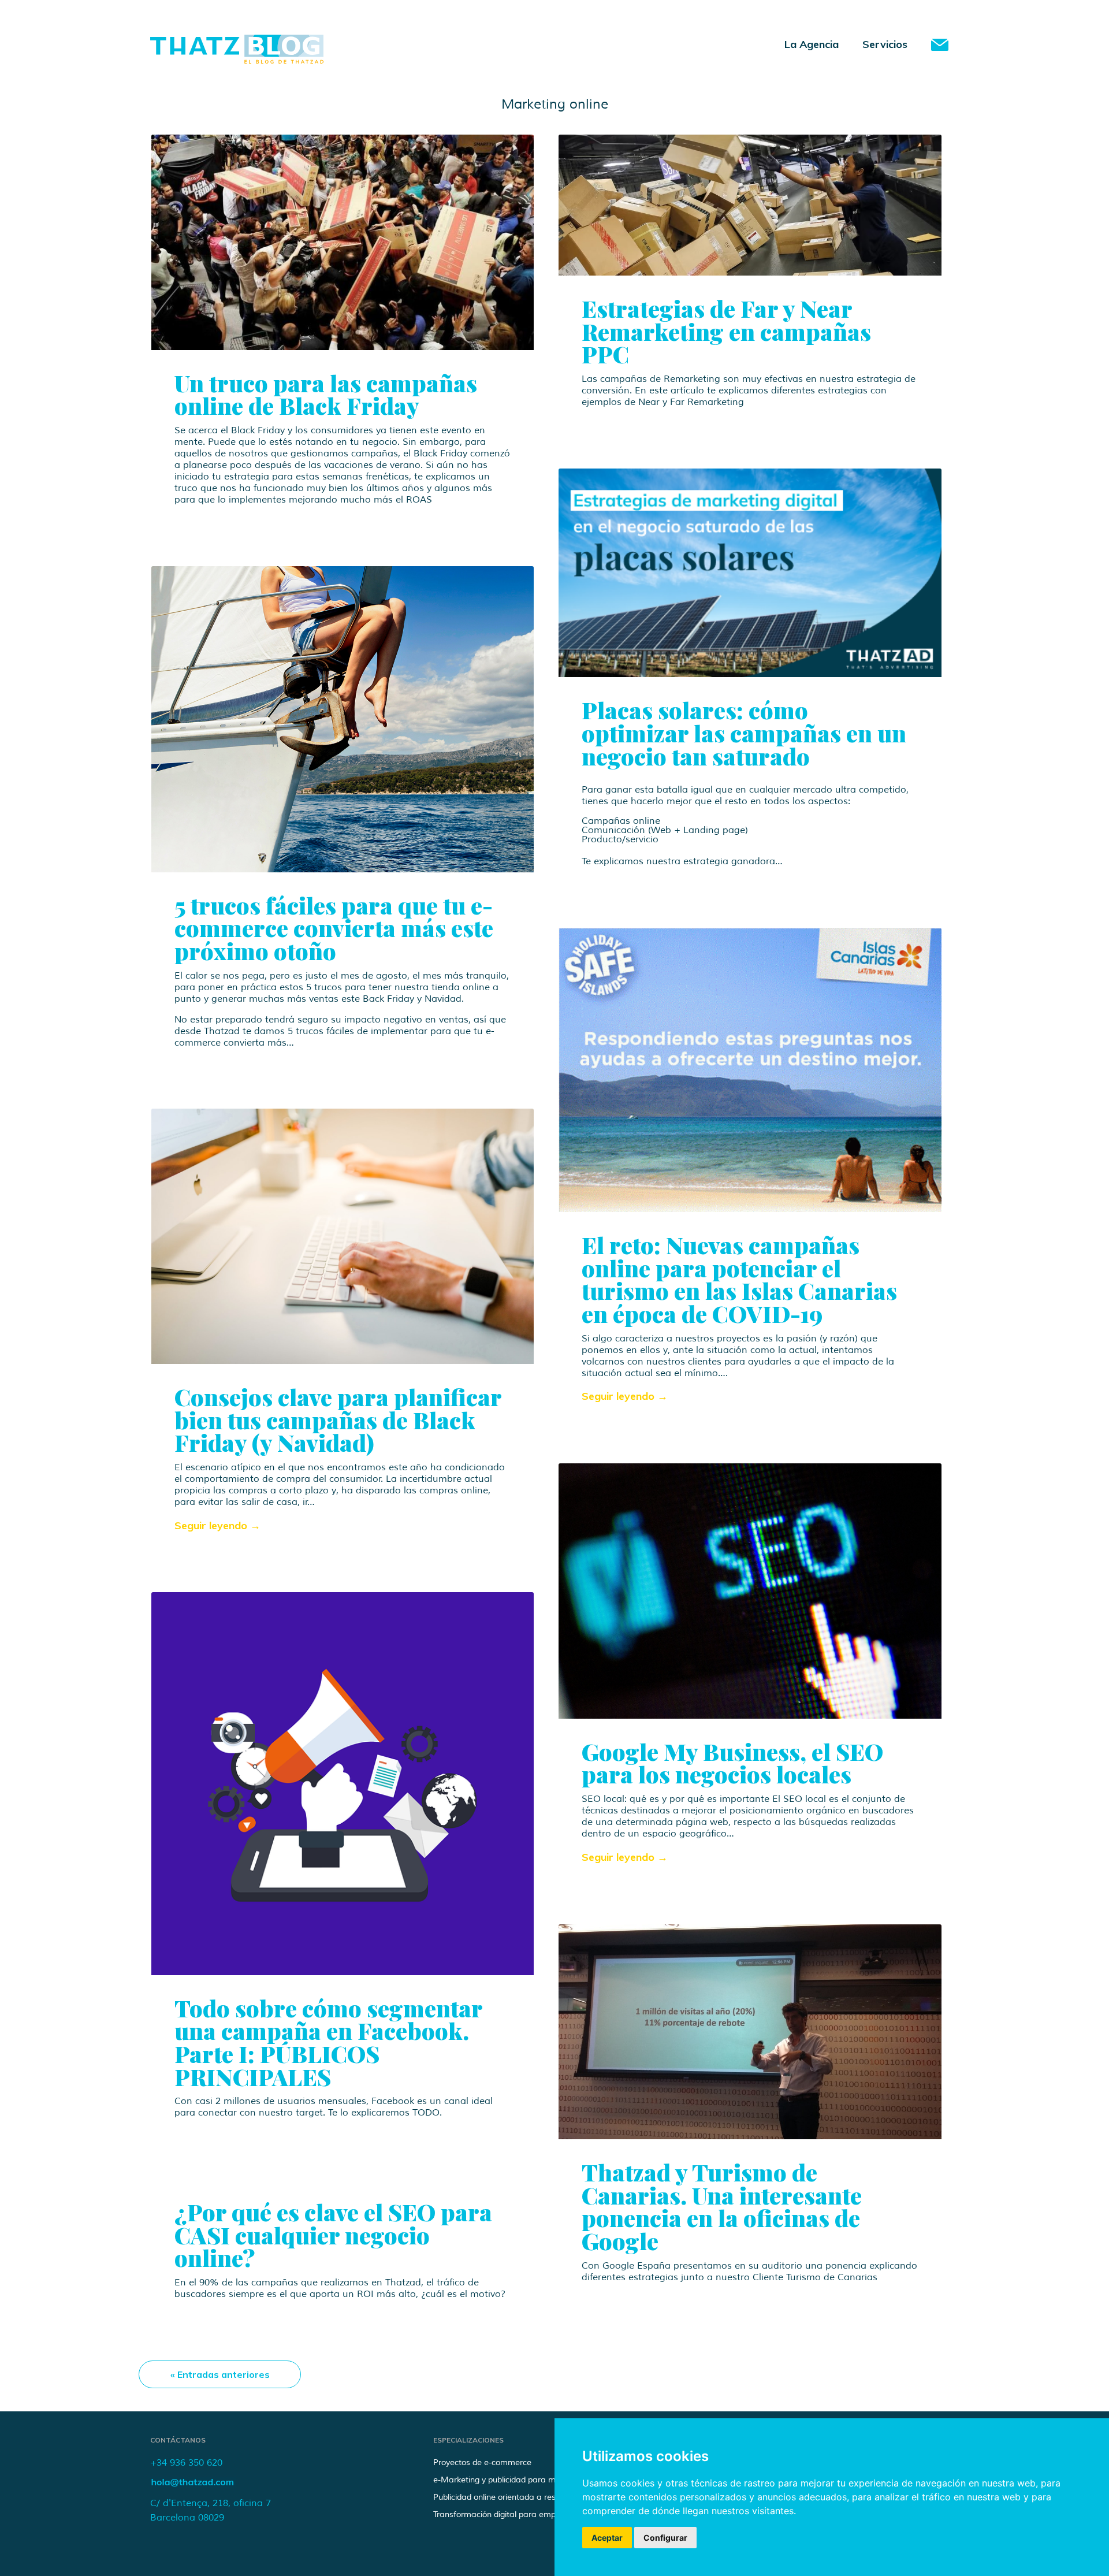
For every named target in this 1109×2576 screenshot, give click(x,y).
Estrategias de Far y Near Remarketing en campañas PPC (726, 331)
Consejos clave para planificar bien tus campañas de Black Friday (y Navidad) (338, 1419)
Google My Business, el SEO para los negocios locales (732, 1763)
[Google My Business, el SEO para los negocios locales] (750, 1591)
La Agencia (812, 44)
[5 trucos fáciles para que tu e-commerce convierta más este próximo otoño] (343, 719)
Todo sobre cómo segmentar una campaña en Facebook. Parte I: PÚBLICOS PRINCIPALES (328, 2042)
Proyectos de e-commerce (482, 2462)
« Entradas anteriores (220, 2374)
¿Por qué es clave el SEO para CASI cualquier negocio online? (333, 2235)
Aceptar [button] (607, 2538)
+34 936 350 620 (186, 2463)
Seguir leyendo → (625, 1396)
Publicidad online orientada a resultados (508, 2497)
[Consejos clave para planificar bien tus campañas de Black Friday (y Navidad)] (343, 1236)
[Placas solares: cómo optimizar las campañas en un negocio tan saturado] (750, 573)
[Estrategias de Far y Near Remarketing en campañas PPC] (750, 205)
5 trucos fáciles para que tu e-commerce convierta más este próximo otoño (334, 928)
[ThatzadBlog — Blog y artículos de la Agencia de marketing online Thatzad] (237, 60)
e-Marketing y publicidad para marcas (505, 2480)
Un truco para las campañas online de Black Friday (326, 394)
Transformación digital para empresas (505, 2514)
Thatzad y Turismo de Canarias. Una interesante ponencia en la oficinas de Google (722, 2206)
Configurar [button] (665, 2538)
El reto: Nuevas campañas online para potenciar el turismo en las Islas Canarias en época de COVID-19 (739, 1279)
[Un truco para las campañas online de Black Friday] (343, 242)
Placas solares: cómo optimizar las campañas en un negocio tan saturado (744, 733)
